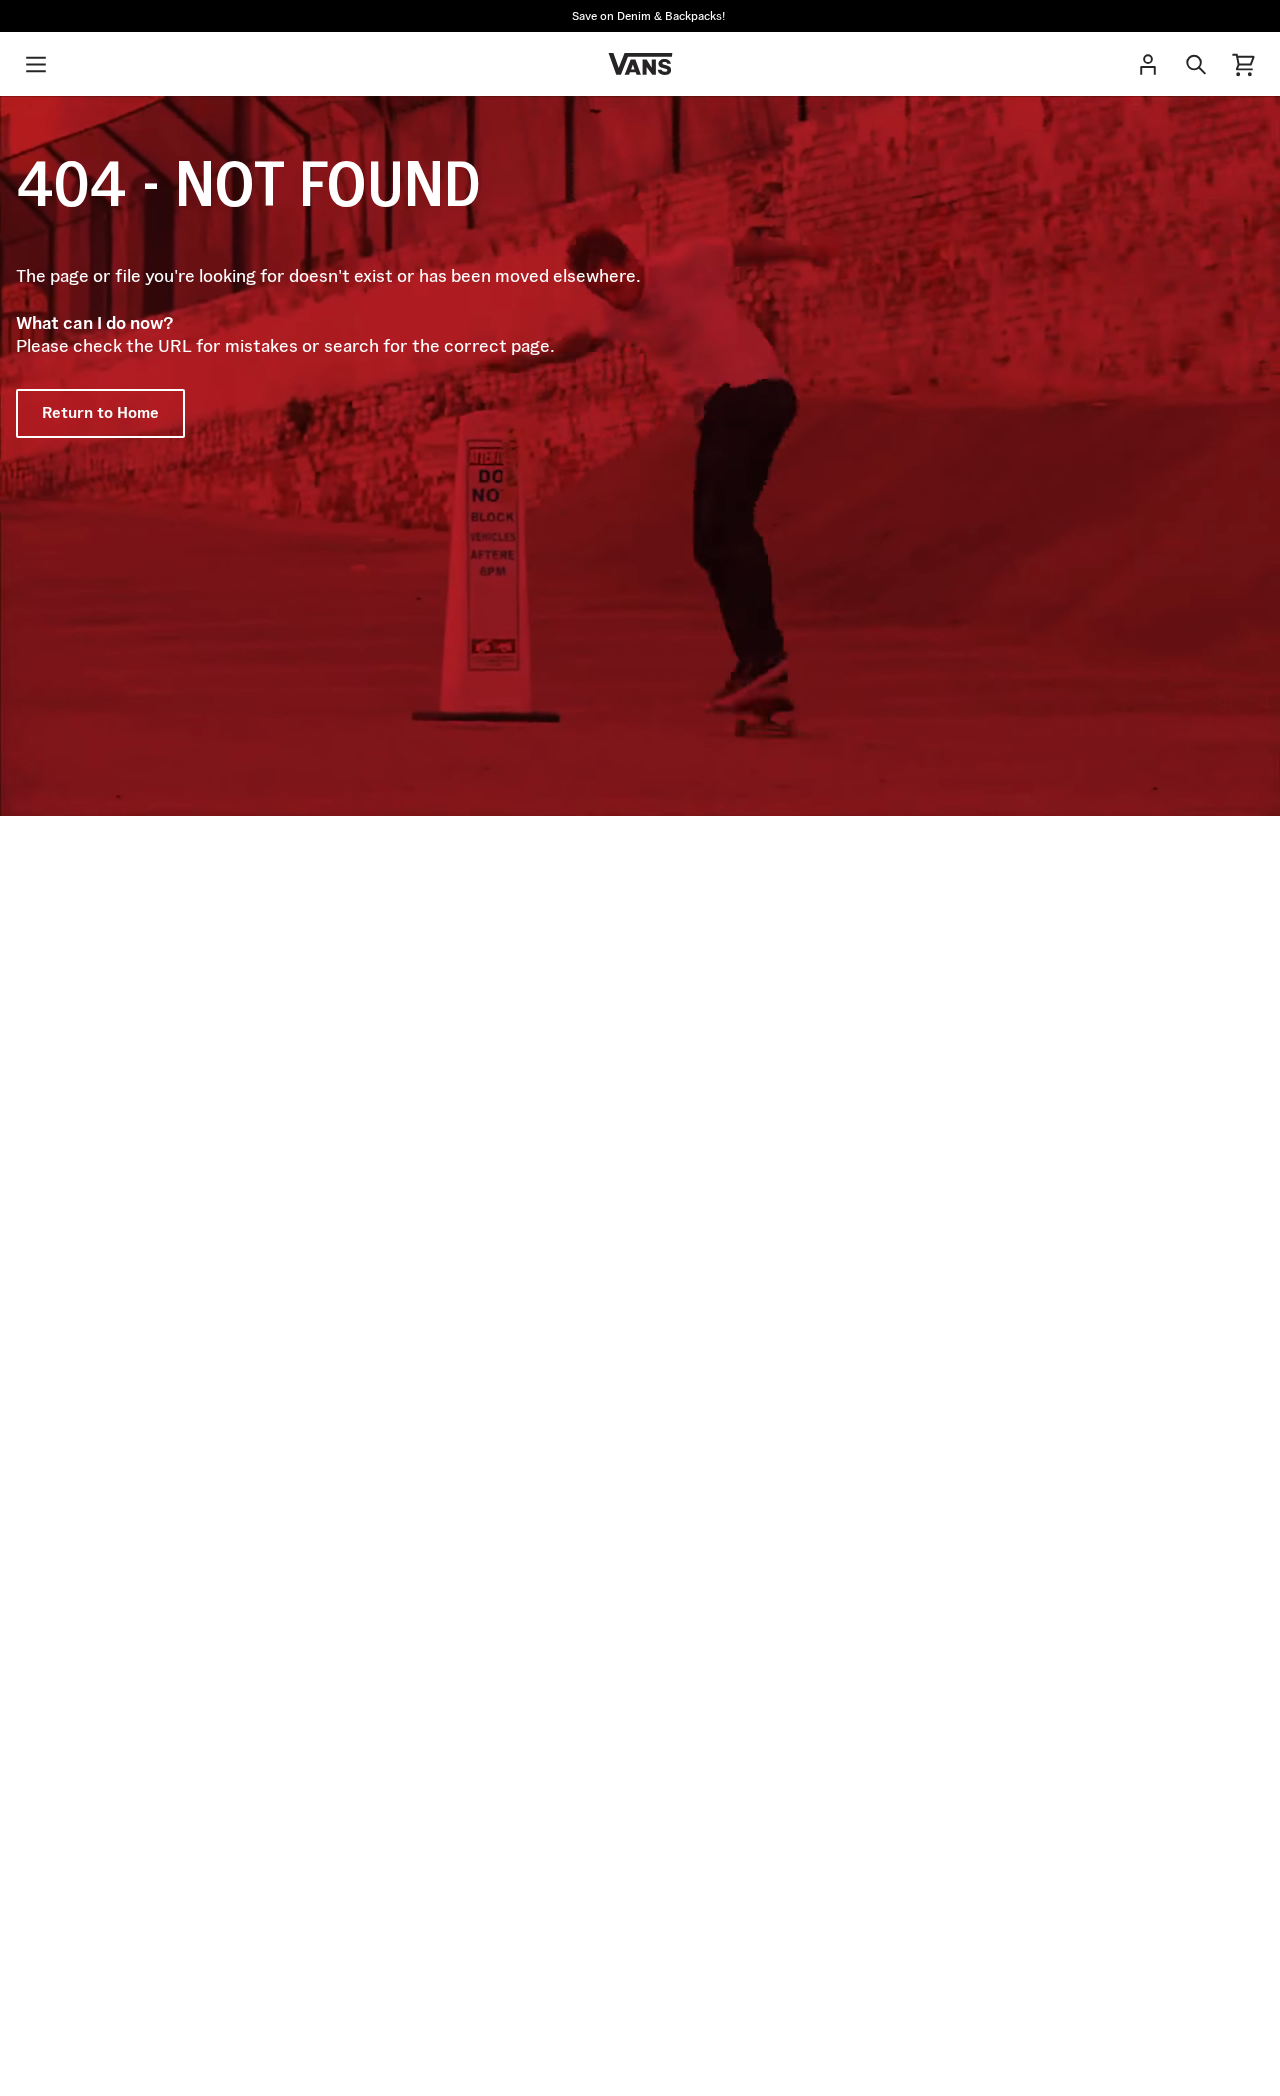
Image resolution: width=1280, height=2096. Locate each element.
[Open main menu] (36, 64)
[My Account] (1148, 64)
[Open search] (1196, 64)
